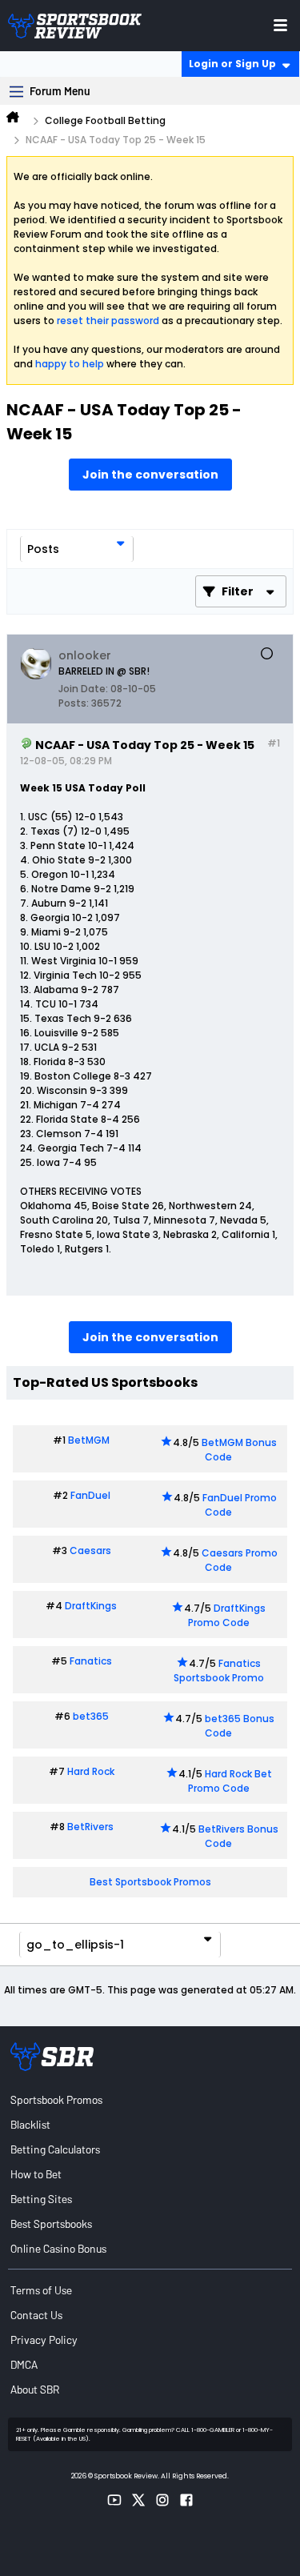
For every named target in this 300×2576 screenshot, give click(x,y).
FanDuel (90, 1495)
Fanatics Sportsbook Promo (219, 1671)
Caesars (90, 1550)
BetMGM (89, 1440)
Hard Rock (91, 1771)
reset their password (108, 320)
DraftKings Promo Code (227, 1615)
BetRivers (90, 1827)
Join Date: (83, 689)
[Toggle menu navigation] (280, 25)
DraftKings (91, 1606)
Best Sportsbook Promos (150, 1882)
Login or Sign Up (232, 64)
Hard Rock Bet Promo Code (230, 1781)
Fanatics (91, 1661)
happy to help (70, 364)
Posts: (74, 703)
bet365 (91, 1716)
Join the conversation (150, 475)
